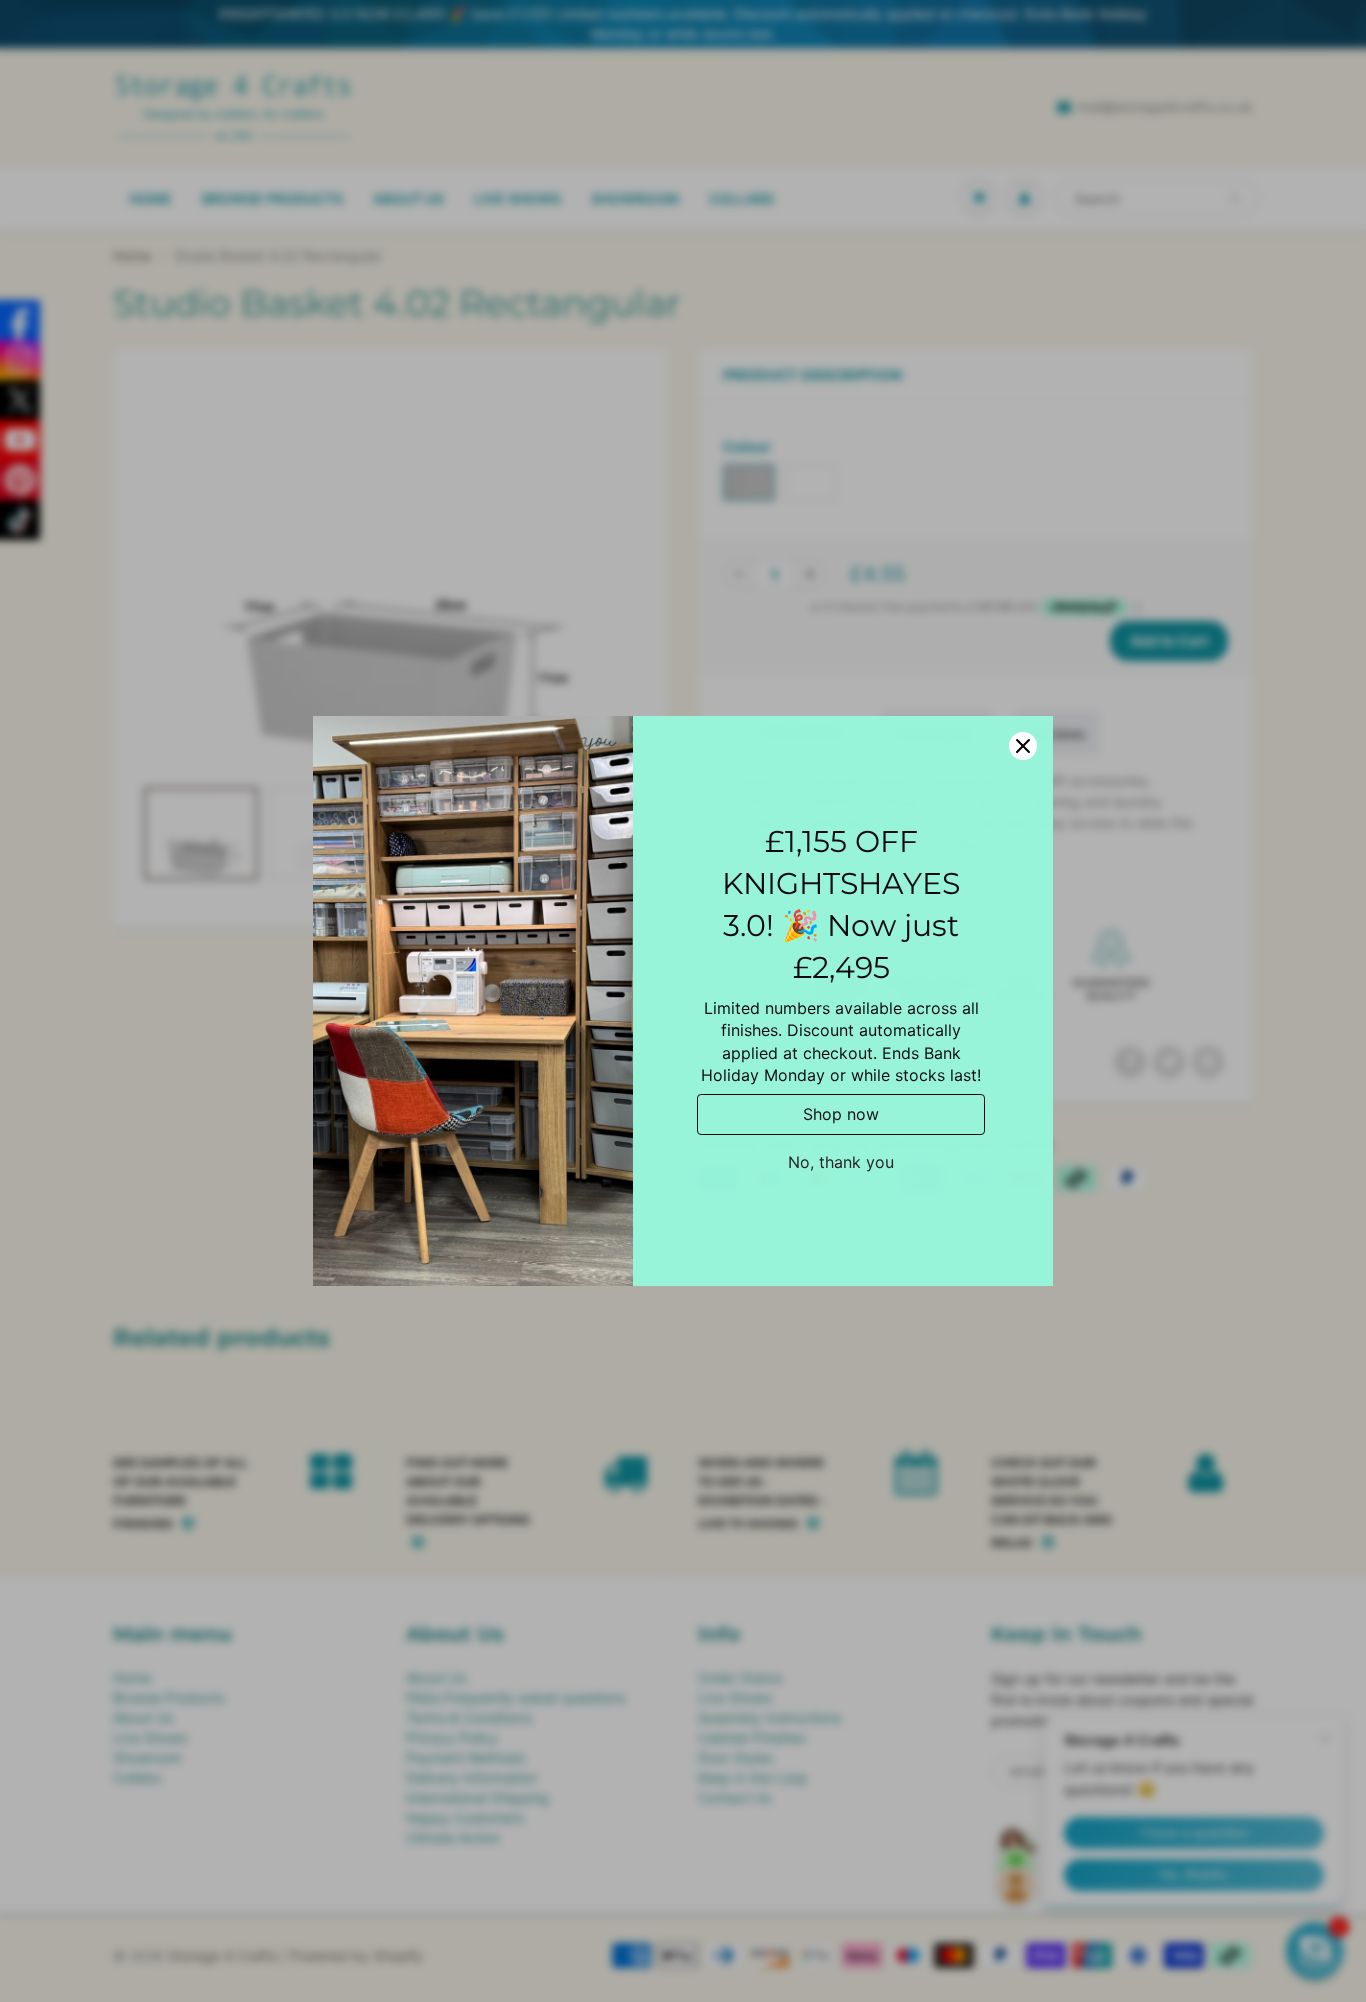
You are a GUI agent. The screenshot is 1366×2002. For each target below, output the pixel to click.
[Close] (1023, 746)
